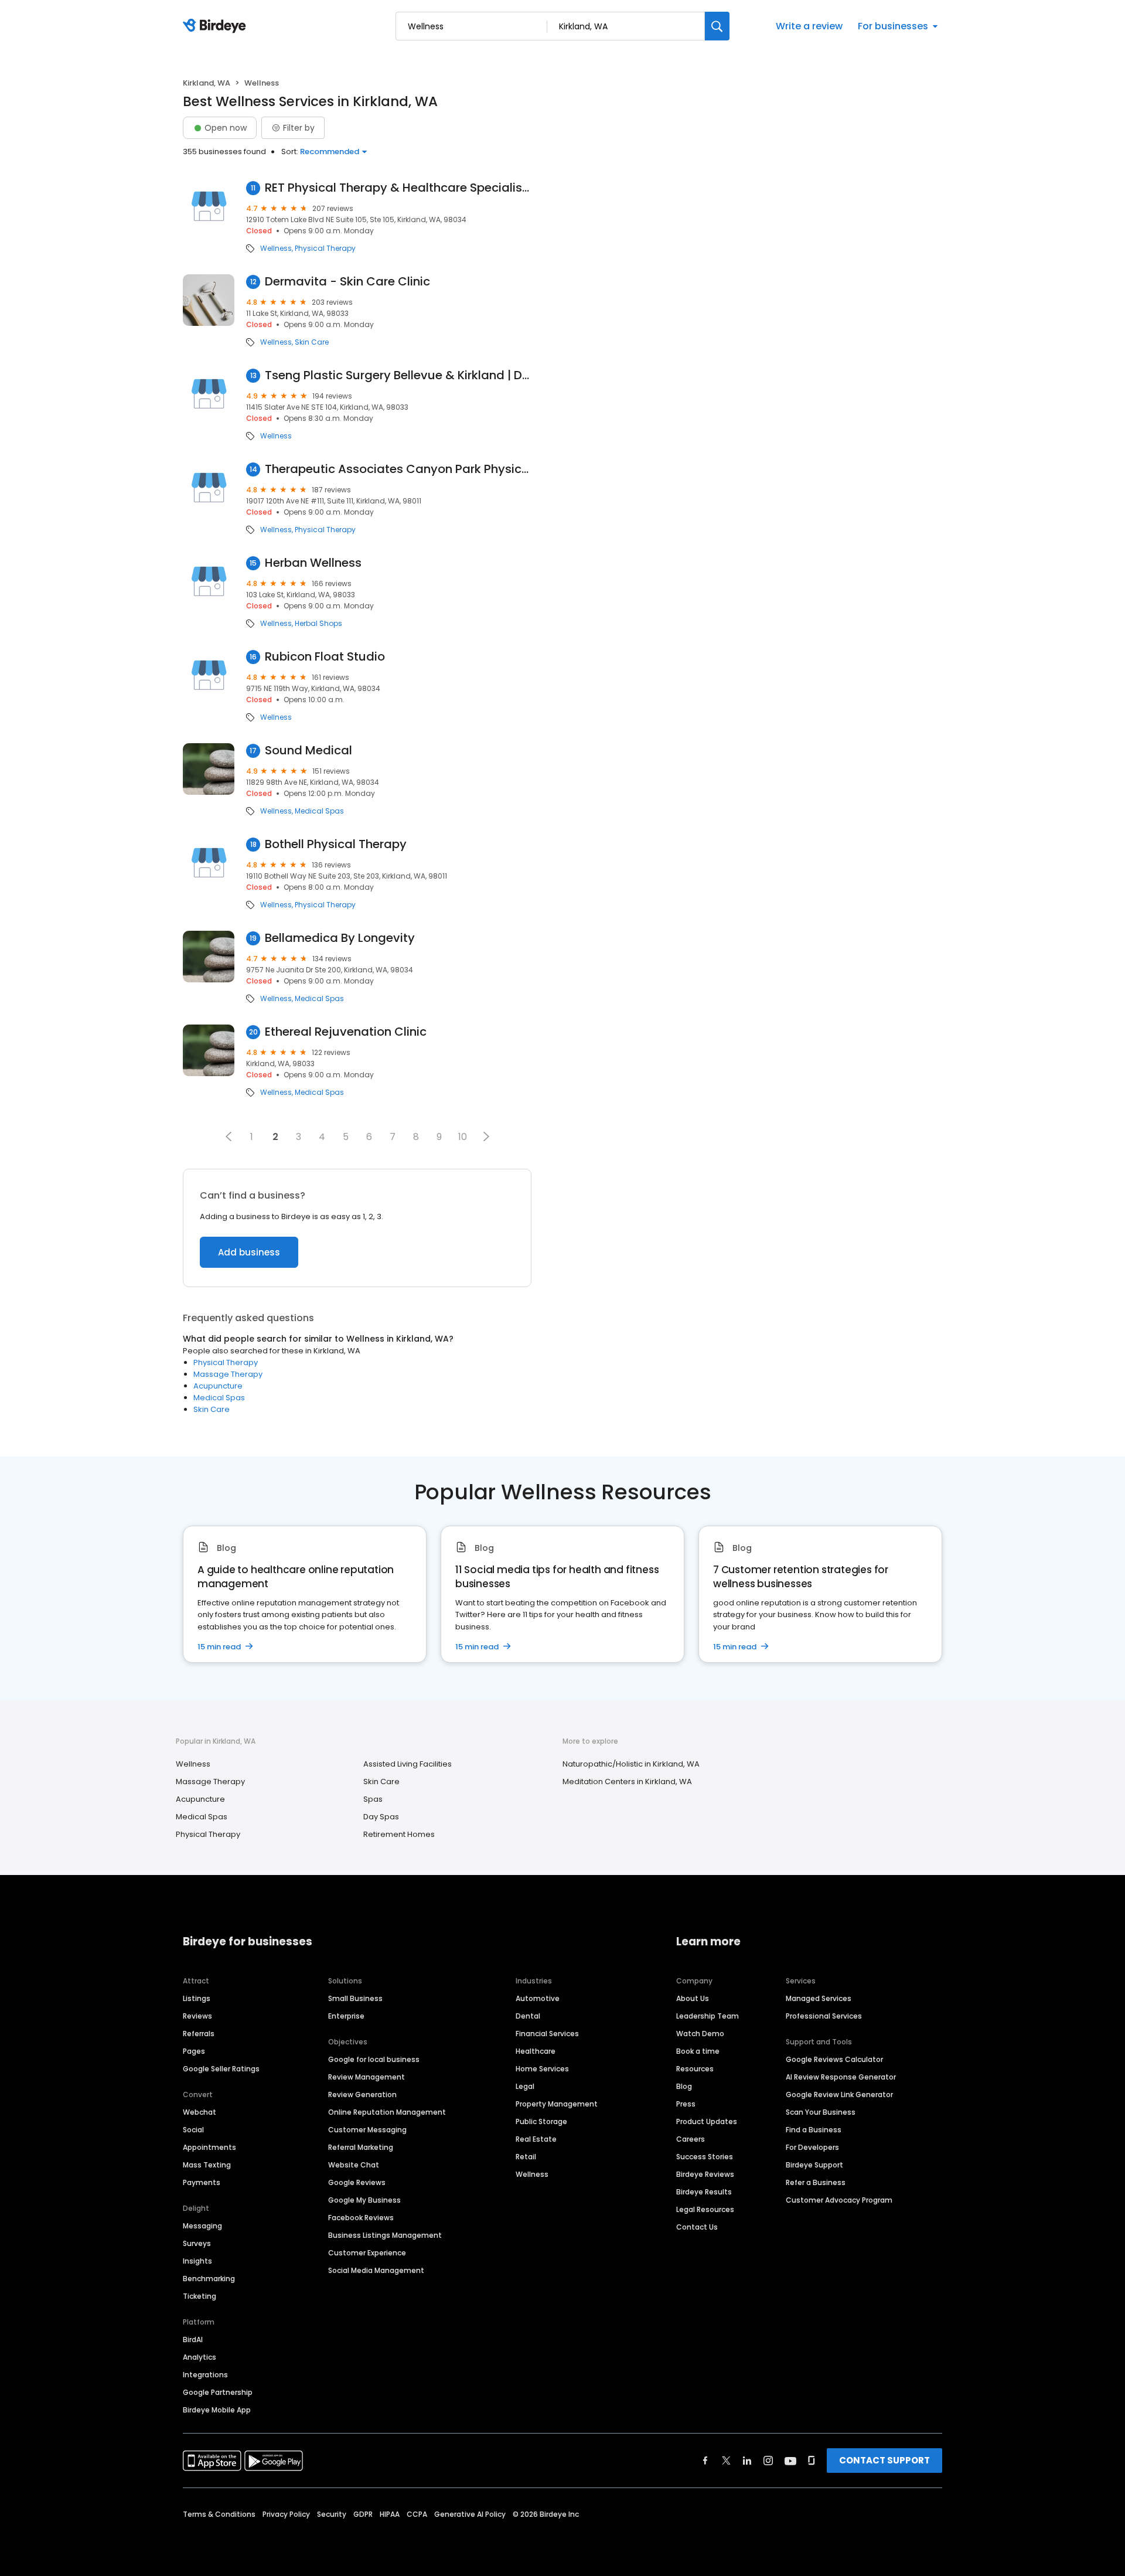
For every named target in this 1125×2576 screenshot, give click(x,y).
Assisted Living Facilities (408, 1764)
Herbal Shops (318, 624)
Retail (526, 2157)
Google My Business (364, 2200)
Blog (684, 2086)
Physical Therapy (325, 249)
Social (193, 2130)
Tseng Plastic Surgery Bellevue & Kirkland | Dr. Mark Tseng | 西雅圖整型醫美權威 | (398, 375)
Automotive (538, 1998)
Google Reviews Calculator (834, 2059)
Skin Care (312, 342)
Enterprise (346, 2016)
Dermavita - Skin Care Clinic (347, 282)
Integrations (205, 2375)
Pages (194, 2051)
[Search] (717, 26)
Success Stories (705, 2157)
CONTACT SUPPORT (884, 2460)
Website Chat (354, 2165)
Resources (695, 2069)
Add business (249, 1252)
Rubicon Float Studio (325, 657)
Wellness (276, 249)
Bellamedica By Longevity (340, 938)
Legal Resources (705, 2209)
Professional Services (824, 2016)
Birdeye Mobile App (217, 2410)
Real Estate (536, 2139)
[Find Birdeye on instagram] (768, 2461)
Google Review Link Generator (839, 2095)
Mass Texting (207, 2165)
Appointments (209, 2147)
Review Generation (362, 2095)
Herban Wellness (313, 563)
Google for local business (374, 2059)
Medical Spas (319, 811)
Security (332, 2514)
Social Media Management (376, 2270)
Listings (197, 1998)
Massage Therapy (228, 1374)
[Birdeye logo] (217, 26)
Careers (691, 2139)
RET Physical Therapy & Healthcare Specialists (398, 188)
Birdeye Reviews (705, 2174)
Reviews (197, 2016)
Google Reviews (357, 2182)
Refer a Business (816, 2182)
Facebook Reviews (361, 2218)
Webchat (200, 2112)
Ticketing (200, 2296)
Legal (525, 2086)
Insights (197, 2261)
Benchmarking (209, 2279)
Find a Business (814, 2130)
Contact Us (697, 2227)
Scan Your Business (821, 2112)
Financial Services (547, 2034)
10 (463, 1137)
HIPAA (390, 2514)
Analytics (200, 2357)
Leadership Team (708, 2016)
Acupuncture (218, 1386)
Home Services (542, 2069)
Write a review (809, 26)
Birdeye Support (814, 2165)
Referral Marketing (361, 2147)
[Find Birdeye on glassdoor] (812, 2461)
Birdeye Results (704, 2192)
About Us (693, 1998)
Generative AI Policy (470, 2514)
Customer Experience (367, 2253)
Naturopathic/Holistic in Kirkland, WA (631, 1764)
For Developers (812, 2147)
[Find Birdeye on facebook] (705, 2461)
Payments (202, 2182)
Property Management (557, 2104)
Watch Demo (700, 2034)
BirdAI (193, 2340)
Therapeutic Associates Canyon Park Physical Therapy (398, 469)
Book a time (698, 2051)
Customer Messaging (367, 2130)
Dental (528, 2016)
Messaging (202, 2226)
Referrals (199, 2034)
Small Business (355, 1998)
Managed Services (819, 1998)
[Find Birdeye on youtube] (790, 2461)
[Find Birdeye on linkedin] (747, 2461)
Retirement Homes (399, 1834)
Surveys (197, 2243)
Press (686, 2104)
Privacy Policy (286, 2514)
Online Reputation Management (387, 2112)
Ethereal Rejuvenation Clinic (346, 1032)
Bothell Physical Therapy (336, 844)
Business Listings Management (385, 2235)
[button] (229, 1136)
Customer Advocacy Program (839, 2200)
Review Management (367, 2077)
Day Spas (381, 1817)
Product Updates (707, 2121)
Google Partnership (218, 2392)
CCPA (417, 2514)
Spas (373, 1799)
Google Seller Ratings (221, 2069)
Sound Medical (308, 751)
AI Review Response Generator (841, 2077)
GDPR (363, 2514)
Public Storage (541, 2121)
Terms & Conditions (219, 2514)
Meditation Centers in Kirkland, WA (627, 1782)
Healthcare (536, 2051)
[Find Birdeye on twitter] (726, 2461)
